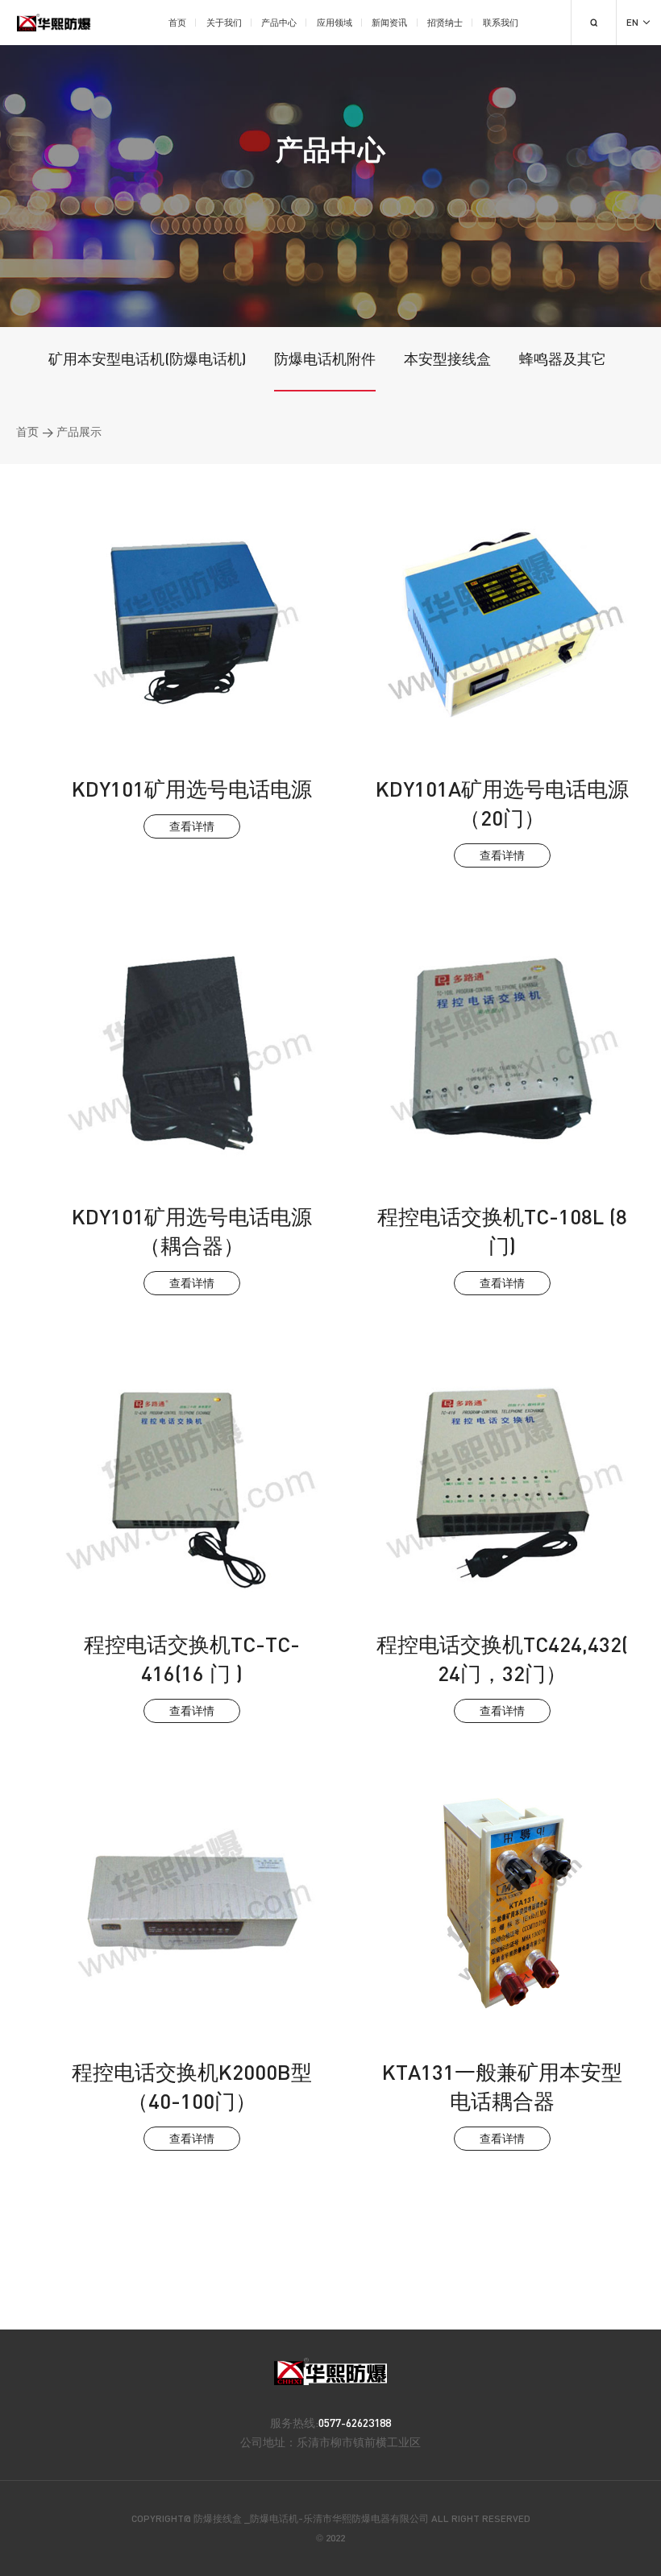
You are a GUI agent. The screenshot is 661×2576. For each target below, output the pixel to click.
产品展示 (79, 431)
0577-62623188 (355, 2423)
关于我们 (224, 22)
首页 (177, 22)
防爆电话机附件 (325, 358)
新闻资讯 (389, 22)
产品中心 (279, 22)
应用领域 (335, 22)
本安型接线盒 (447, 358)
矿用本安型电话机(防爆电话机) (147, 358)
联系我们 (501, 22)
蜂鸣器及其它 (563, 358)
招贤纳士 (445, 22)
